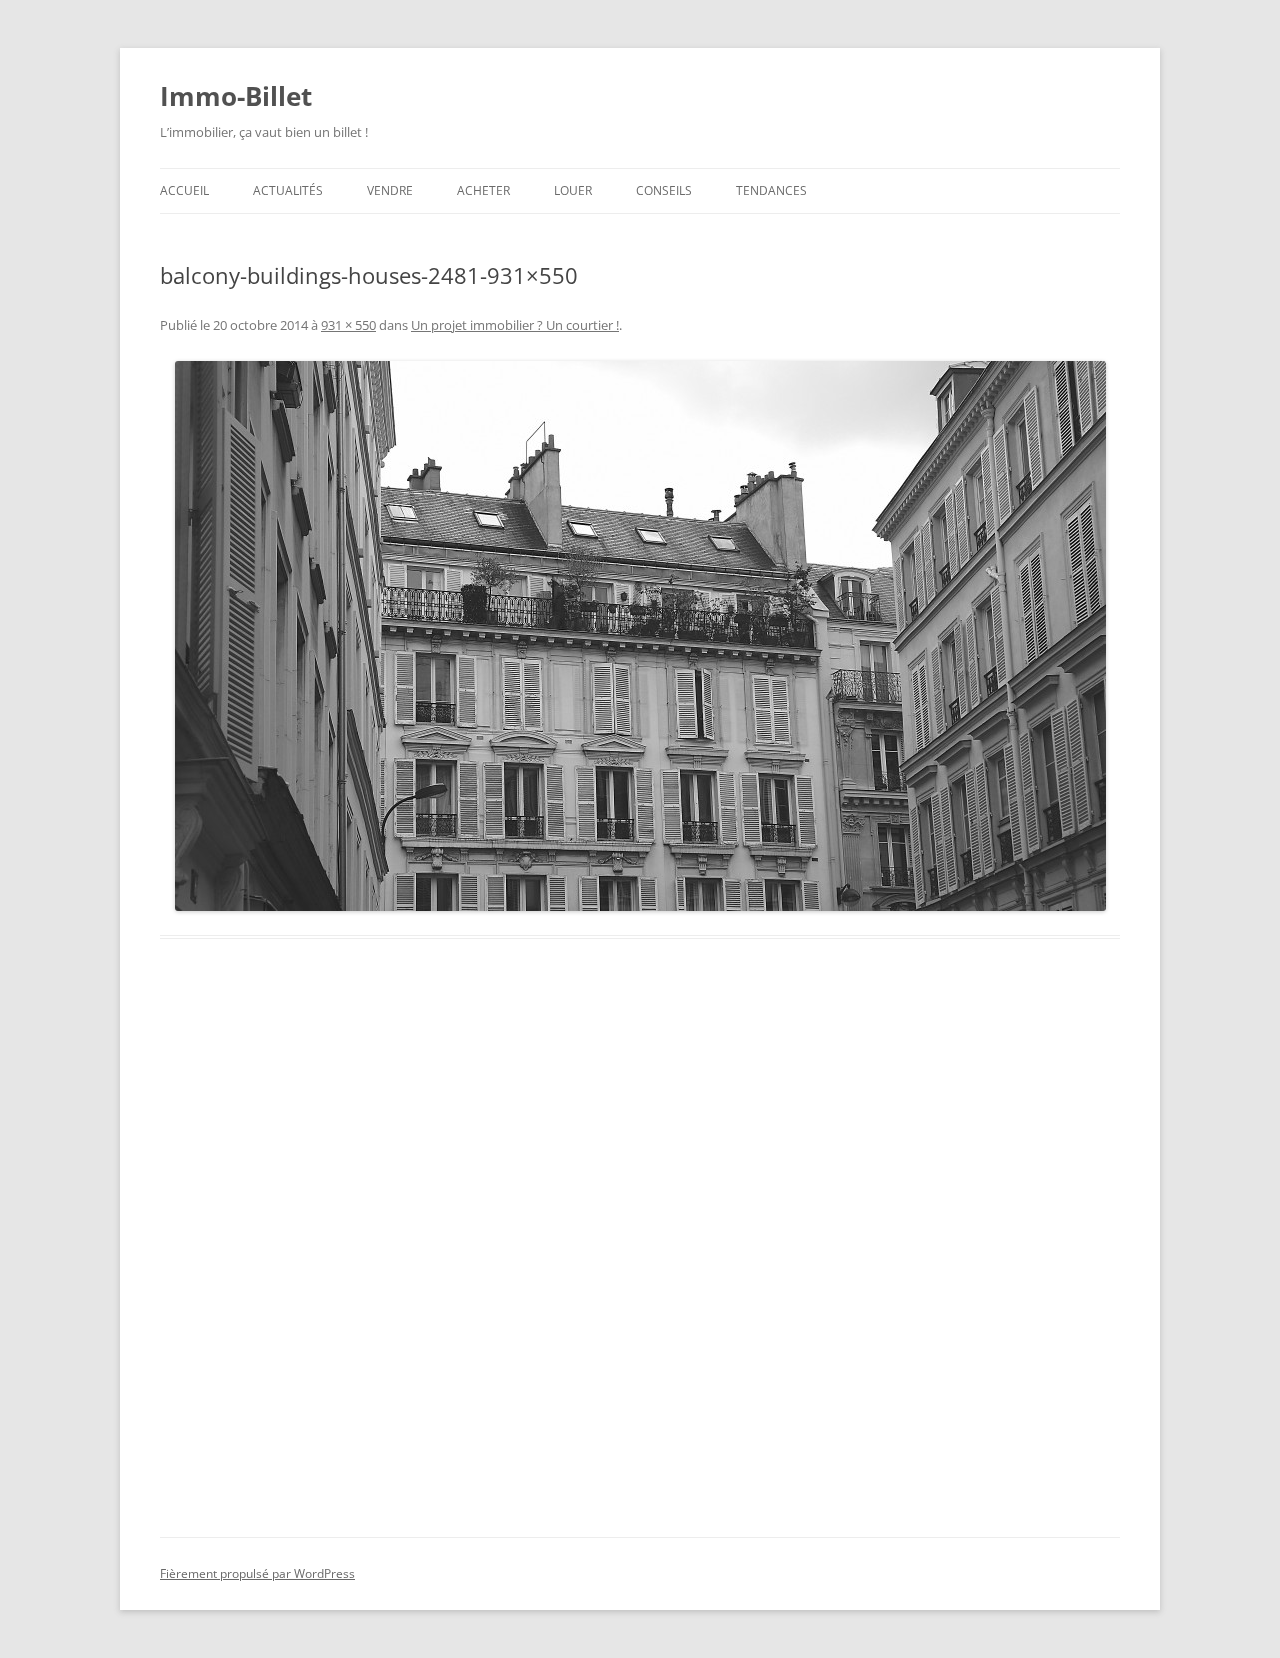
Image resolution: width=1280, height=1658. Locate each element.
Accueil (184, 190)
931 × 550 (348, 325)
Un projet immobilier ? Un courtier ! (515, 325)
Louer (573, 190)
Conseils (664, 190)
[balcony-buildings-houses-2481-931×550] (640, 636)
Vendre (390, 190)
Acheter (483, 190)
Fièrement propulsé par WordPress (257, 1573)
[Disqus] (640, 1261)
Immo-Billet (236, 96)
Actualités (288, 190)
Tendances (771, 190)
